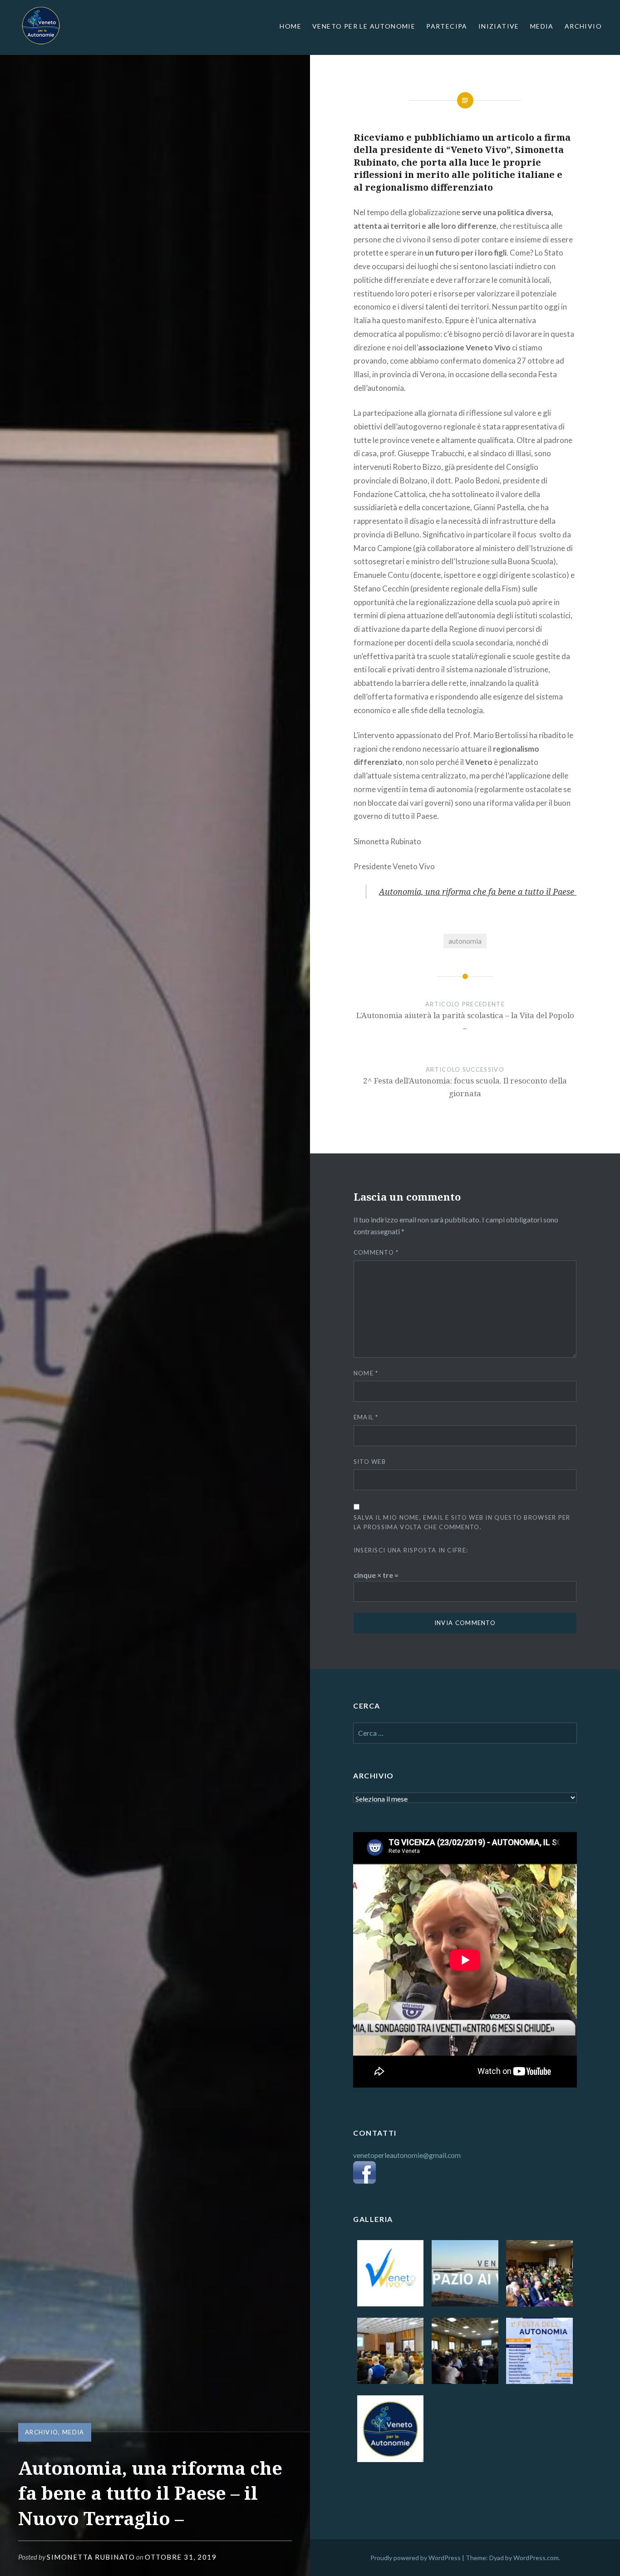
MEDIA (542, 26)
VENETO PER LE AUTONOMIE (364, 26)
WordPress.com (536, 2558)
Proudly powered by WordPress (416, 2558)
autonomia (465, 941)
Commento (376, 1252)
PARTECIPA (447, 26)
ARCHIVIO (583, 26)
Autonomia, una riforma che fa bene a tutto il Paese (478, 892)
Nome (366, 1373)
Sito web (370, 1462)
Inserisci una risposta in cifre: (411, 1550)
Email (366, 1417)
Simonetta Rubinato (91, 2557)
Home (290, 26)
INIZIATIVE (499, 26)
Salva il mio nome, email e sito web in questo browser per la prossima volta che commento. (462, 1522)
